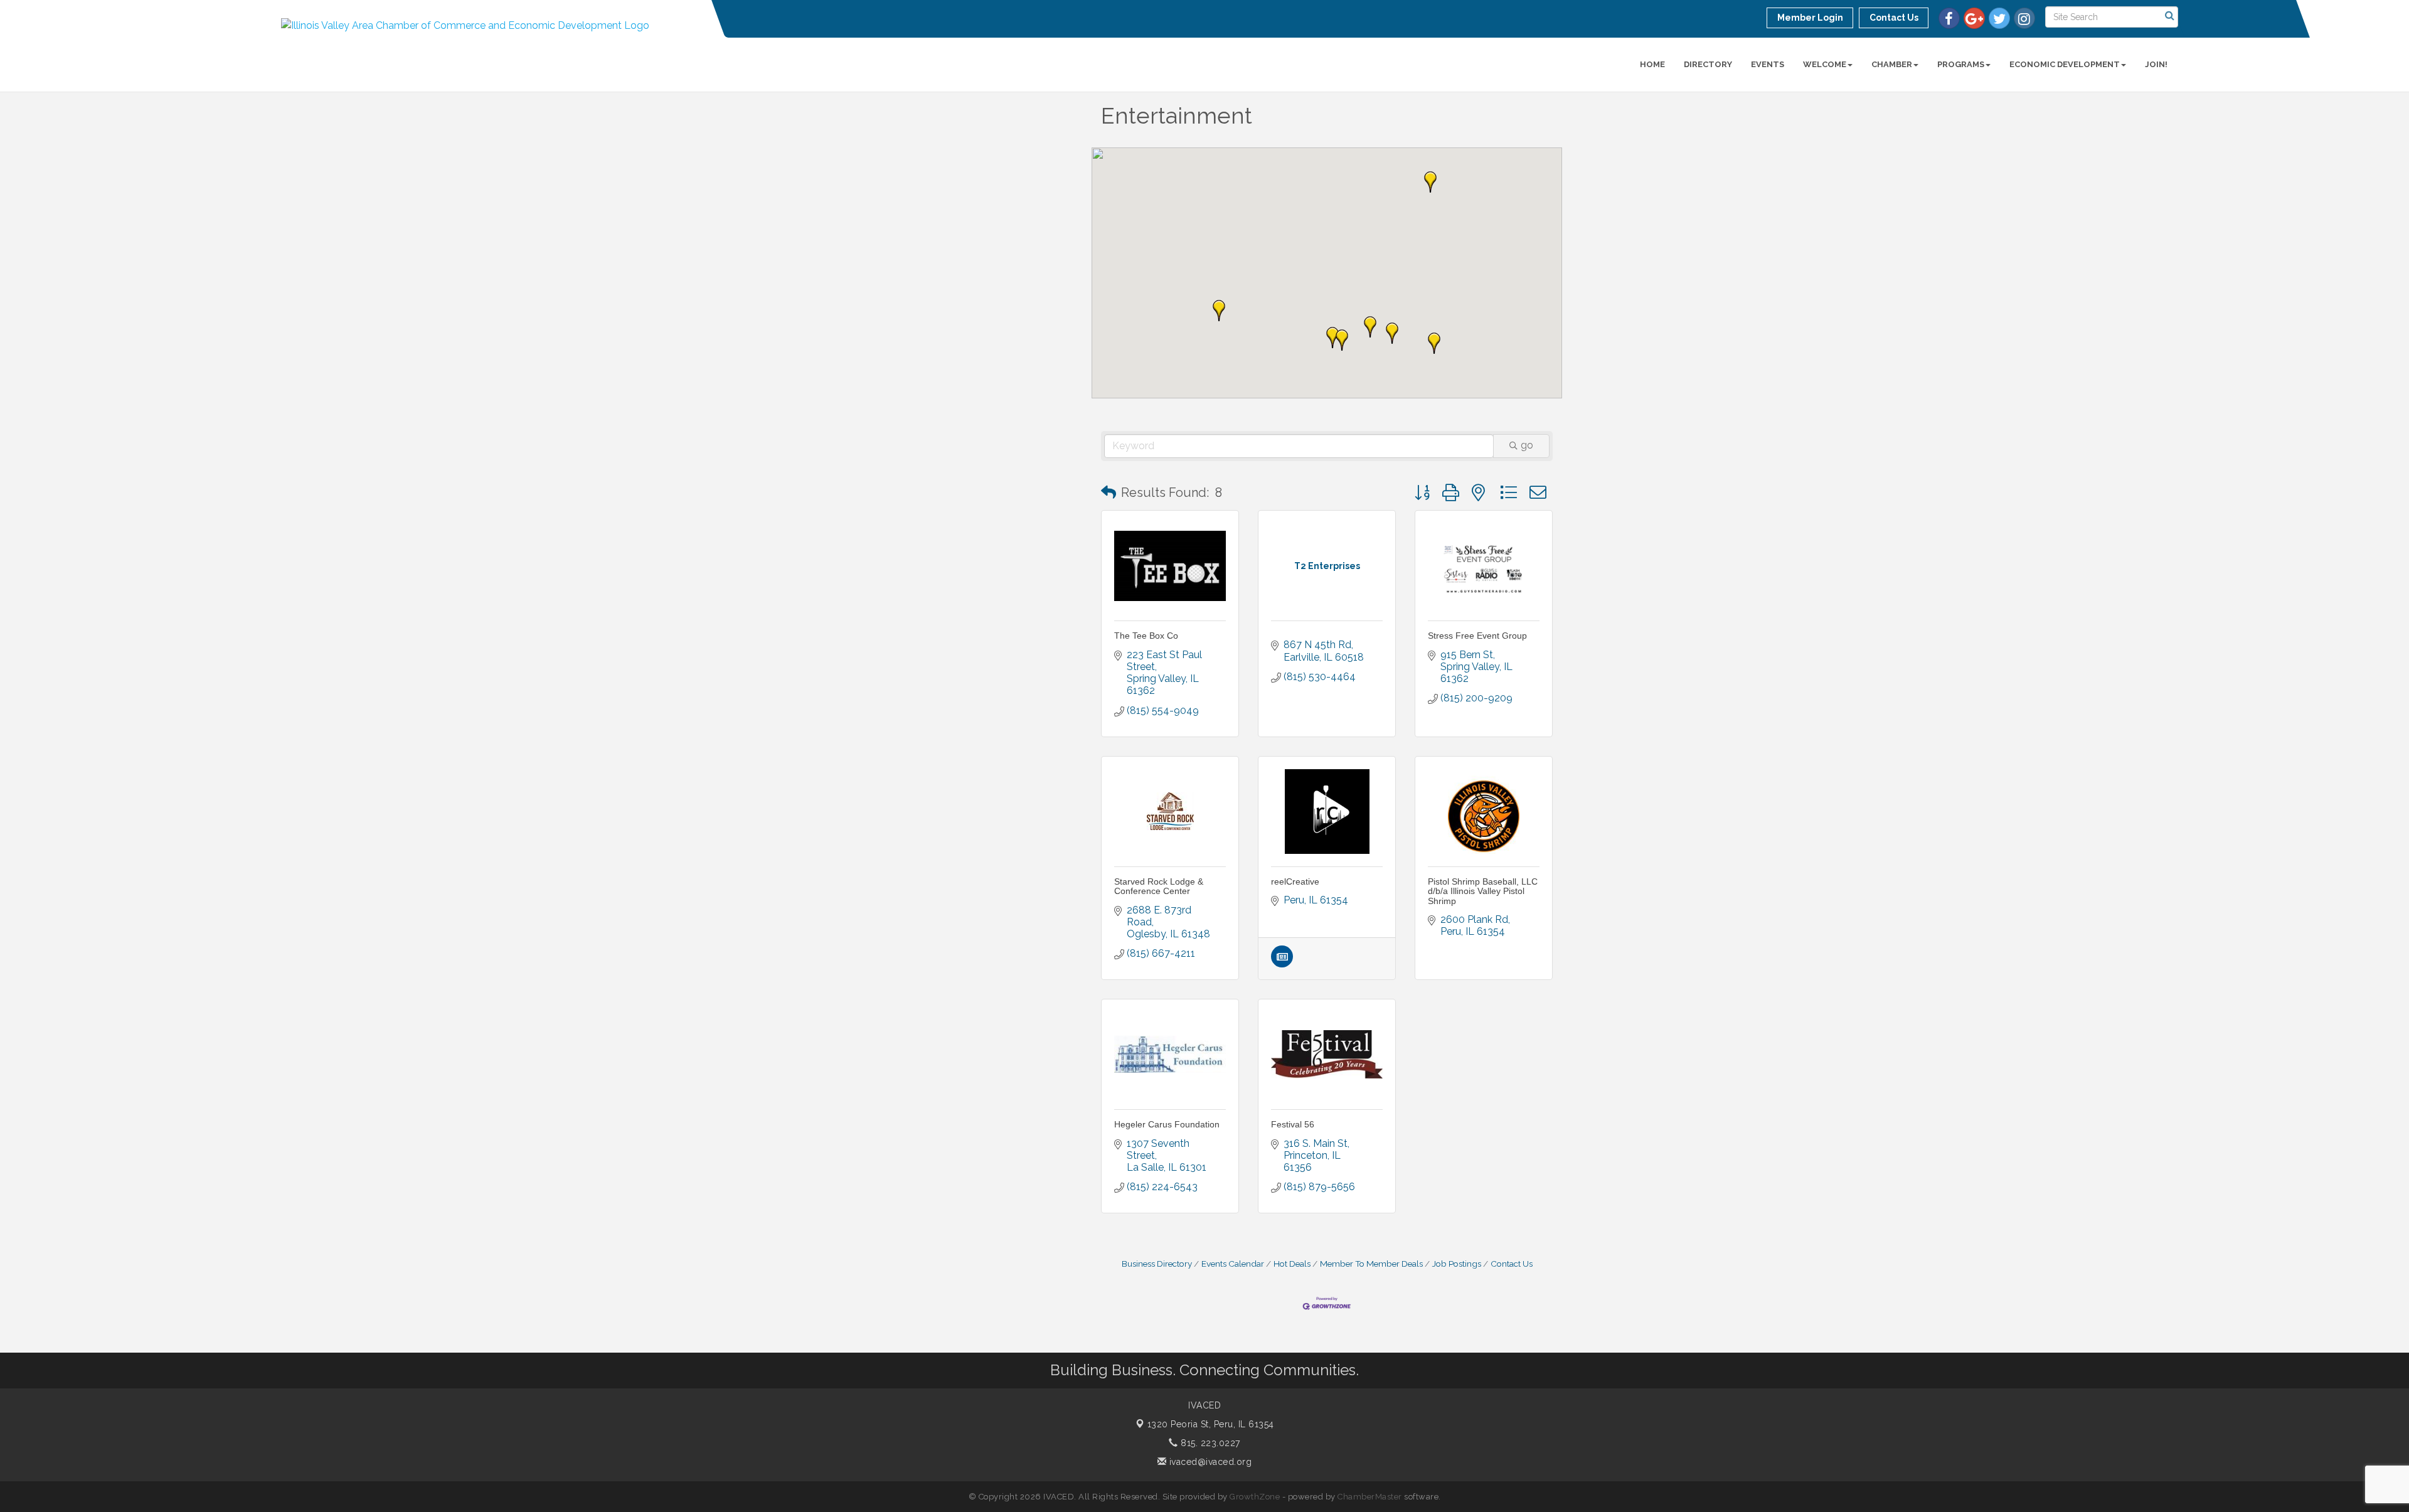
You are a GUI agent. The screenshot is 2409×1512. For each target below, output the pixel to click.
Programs (1961, 64)
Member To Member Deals (1371, 1264)
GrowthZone (1255, 1497)
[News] (1282, 964)
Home (1652, 64)
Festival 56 (1293, 1124)
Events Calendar (1233, 1264)
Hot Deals (1292, 1264)
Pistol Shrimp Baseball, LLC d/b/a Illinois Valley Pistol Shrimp (1483, 891)
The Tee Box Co (1146, 636)
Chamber (1892, 64)
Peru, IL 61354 (1211, 1424)
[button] (1434, 343)
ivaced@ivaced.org (1209, 1462)
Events (1768, 64)
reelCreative (1295, 881)
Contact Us (1512, 1264)
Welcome (1825, 64)
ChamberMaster (1370, 1497)
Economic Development (2065, 64)
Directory (1708, 64)
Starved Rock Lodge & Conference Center (1159, 886)
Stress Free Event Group (1477, 636)
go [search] (1527, 445)
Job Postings (1457, 1264)
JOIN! (2156, 64)
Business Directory (1157, 1264)
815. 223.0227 (1209, 1443)
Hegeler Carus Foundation (1167, 1124)
